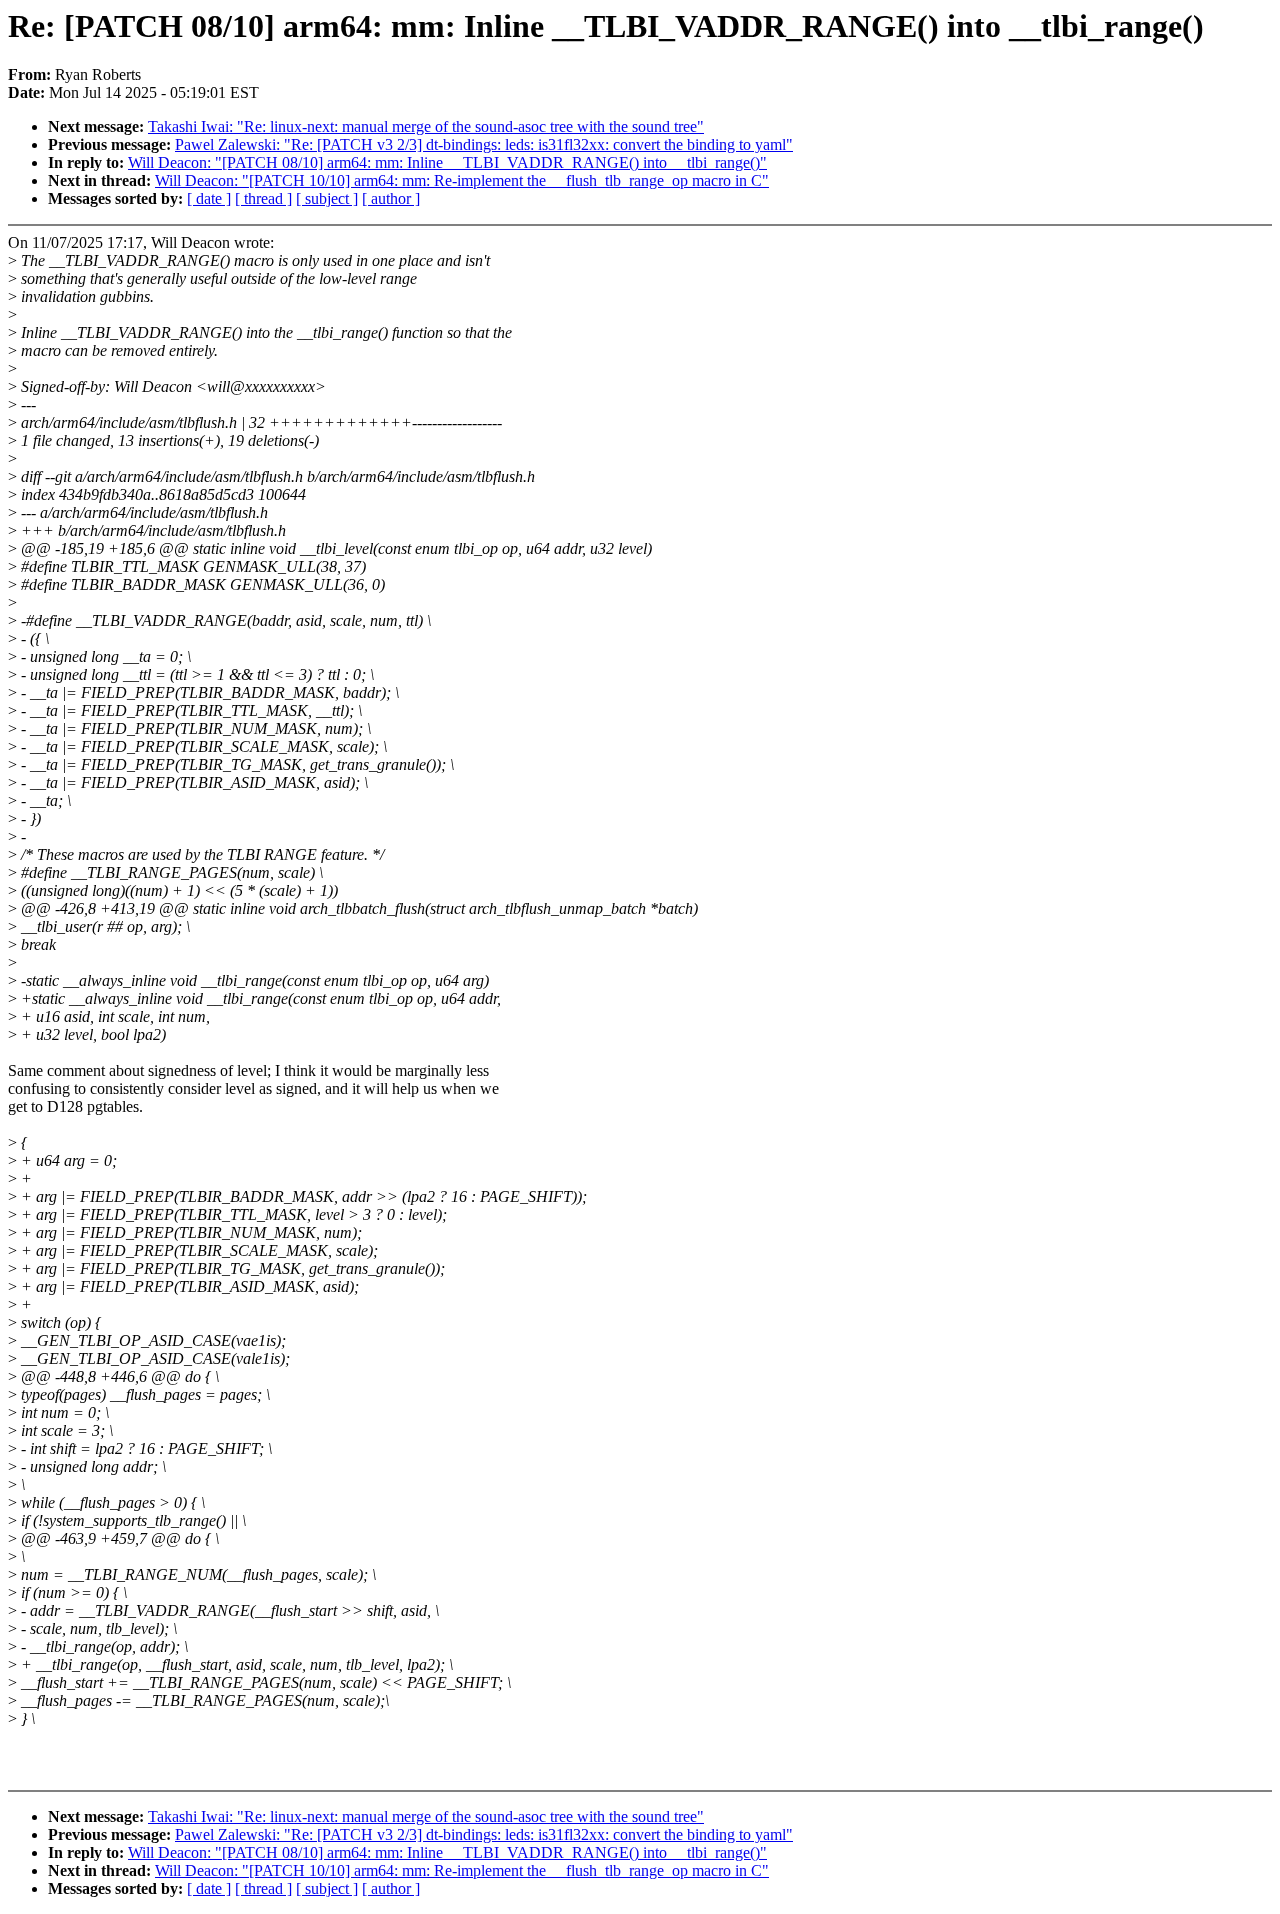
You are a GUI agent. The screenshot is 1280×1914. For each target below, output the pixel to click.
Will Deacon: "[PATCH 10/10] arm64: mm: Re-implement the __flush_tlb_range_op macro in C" (462, 180)
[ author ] (391, 198)
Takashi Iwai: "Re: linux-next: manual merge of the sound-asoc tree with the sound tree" (426, 126)
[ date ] (209, 198)
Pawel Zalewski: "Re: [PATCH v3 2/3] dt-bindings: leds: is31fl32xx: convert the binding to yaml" (484, 144)
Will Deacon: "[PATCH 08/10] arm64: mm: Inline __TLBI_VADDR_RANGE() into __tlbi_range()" (447, 162)
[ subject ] (327, 198)
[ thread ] (263, 198)
